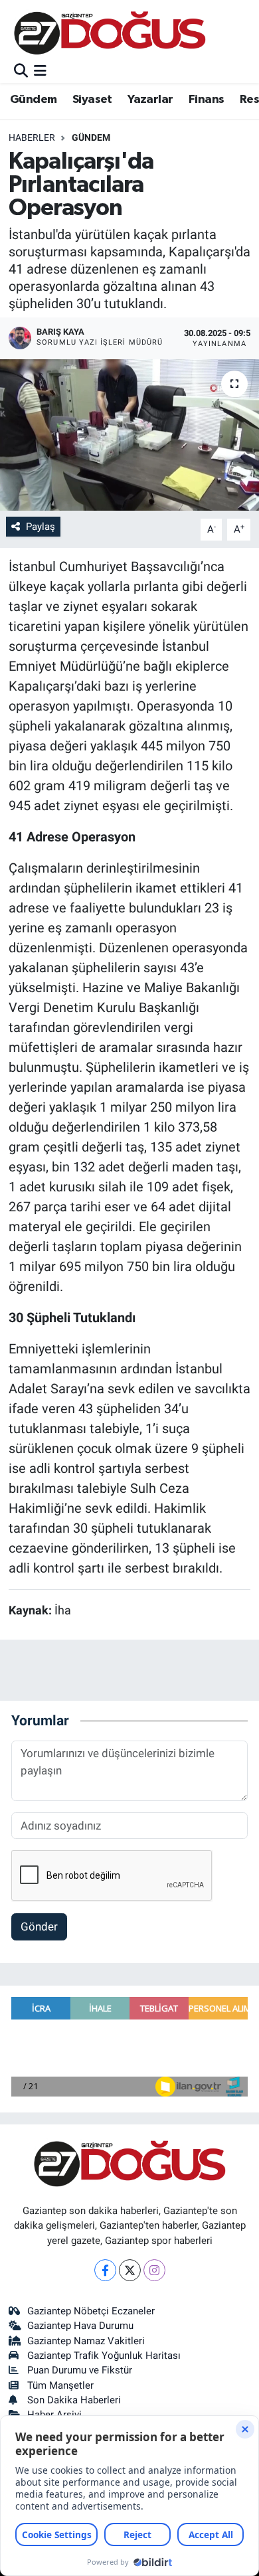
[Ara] (21, 71)
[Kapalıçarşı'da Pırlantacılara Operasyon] (129, 435)
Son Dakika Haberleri (74, 2400)
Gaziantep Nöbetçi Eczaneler (91, 2311)
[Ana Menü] (40, 71)
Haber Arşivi (54, 2415)
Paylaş (41, 527)
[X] (130, 2270)
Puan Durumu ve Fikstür (80, 2370)
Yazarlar (150, 100)
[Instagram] (154, 2270)
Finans (206, 100)
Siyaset (92, 100)
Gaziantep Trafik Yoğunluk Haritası (104, 2356)
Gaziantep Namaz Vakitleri (86, 2341)
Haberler (32, 137)
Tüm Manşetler (60, 2385)
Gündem (33, 100)
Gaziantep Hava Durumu (80, 2326)
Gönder (39, 1927)
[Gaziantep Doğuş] (110, 33)
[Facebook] (105, 2270)
